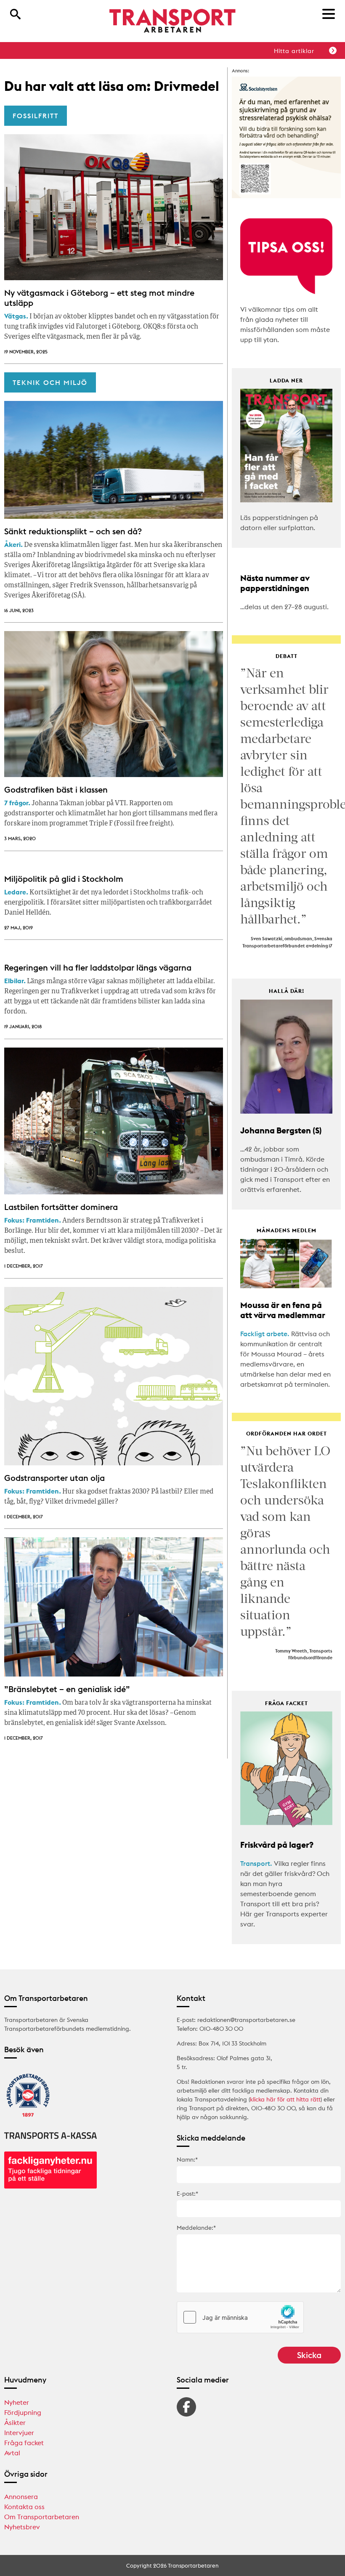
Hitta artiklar (294, 51)
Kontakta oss (24, 2507)
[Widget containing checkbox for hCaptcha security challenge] (240, 2317)
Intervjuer (19, 2433)
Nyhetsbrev (22, 2527)
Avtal (12, 2453)
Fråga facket (24, 2443)
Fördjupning (23, 2412)
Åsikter (15, 2422)
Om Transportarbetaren (42, 2517)
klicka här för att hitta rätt (285, 2099)
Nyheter (17, 2402)
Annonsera (21, 2496)
